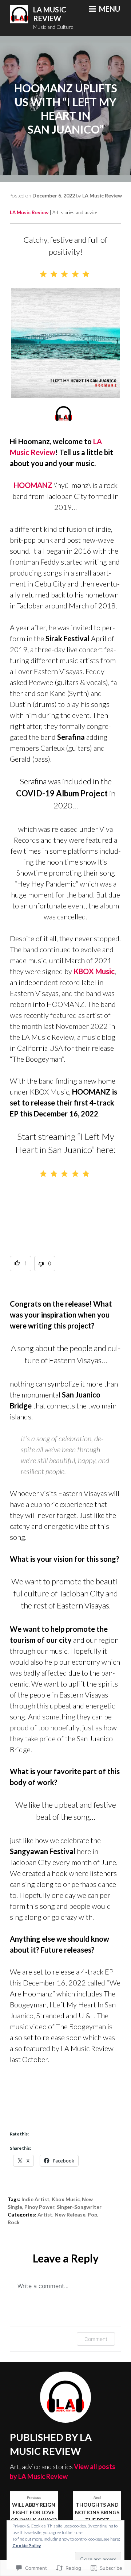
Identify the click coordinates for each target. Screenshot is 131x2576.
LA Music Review (50, 14)
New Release (70, 2214)
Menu (109, 9)
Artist (45, 2214)
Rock (14, 2222)
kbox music (66, 2199)
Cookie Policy (27, 2546)
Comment (96, 2339)
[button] (21, 1264)
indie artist (35, 2199)
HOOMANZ (33, 485)
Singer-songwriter (79, 2207)
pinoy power (39, 2207)
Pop (92, 2214)
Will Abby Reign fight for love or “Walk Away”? (34, 2509)
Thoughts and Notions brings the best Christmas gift (97, 2513)
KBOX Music (94, 971)
